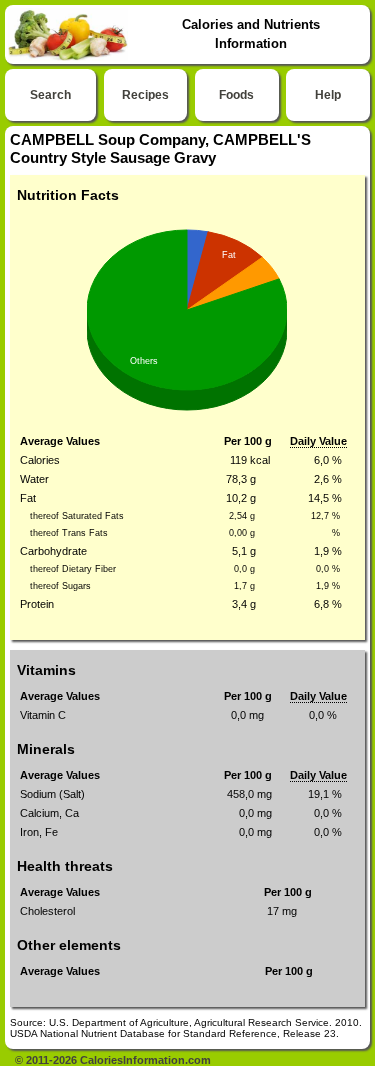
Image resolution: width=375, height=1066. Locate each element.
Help (328, 95)
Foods (236, 95)
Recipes (145, 95)
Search (50, 95)
